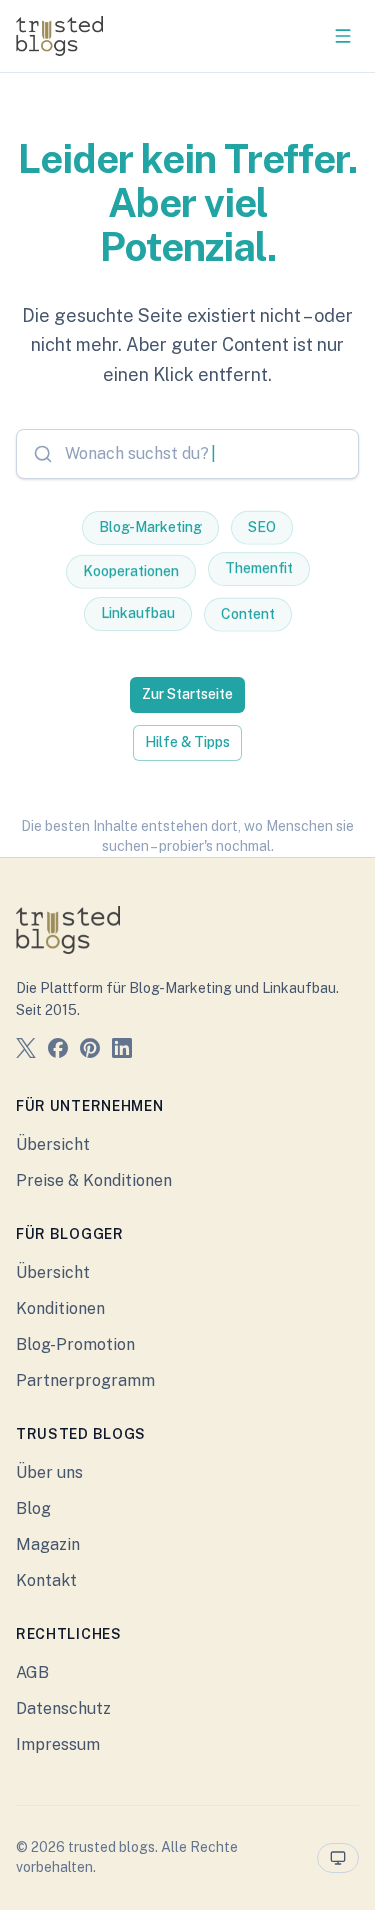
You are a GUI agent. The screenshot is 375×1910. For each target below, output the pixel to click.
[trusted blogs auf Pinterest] (90, 1051)
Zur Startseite (187, 694)
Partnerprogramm (85, 1380)
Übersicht (53, 1144)
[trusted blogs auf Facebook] (58, 1051)
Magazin (48, 1544)
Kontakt (46, 1580)
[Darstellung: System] (338, 1858)
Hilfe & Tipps (187, 742)
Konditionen (60, 1308)
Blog (33, 1508)
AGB (32, 1672)
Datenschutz (63, 1708)
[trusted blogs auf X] (26, 1051)
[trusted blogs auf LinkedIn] (122, 1051)
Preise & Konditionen (94, 1180)
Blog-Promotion (75, 1344)
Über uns (49, 1472)
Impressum (58, 1744)
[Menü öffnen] (343, 36)
